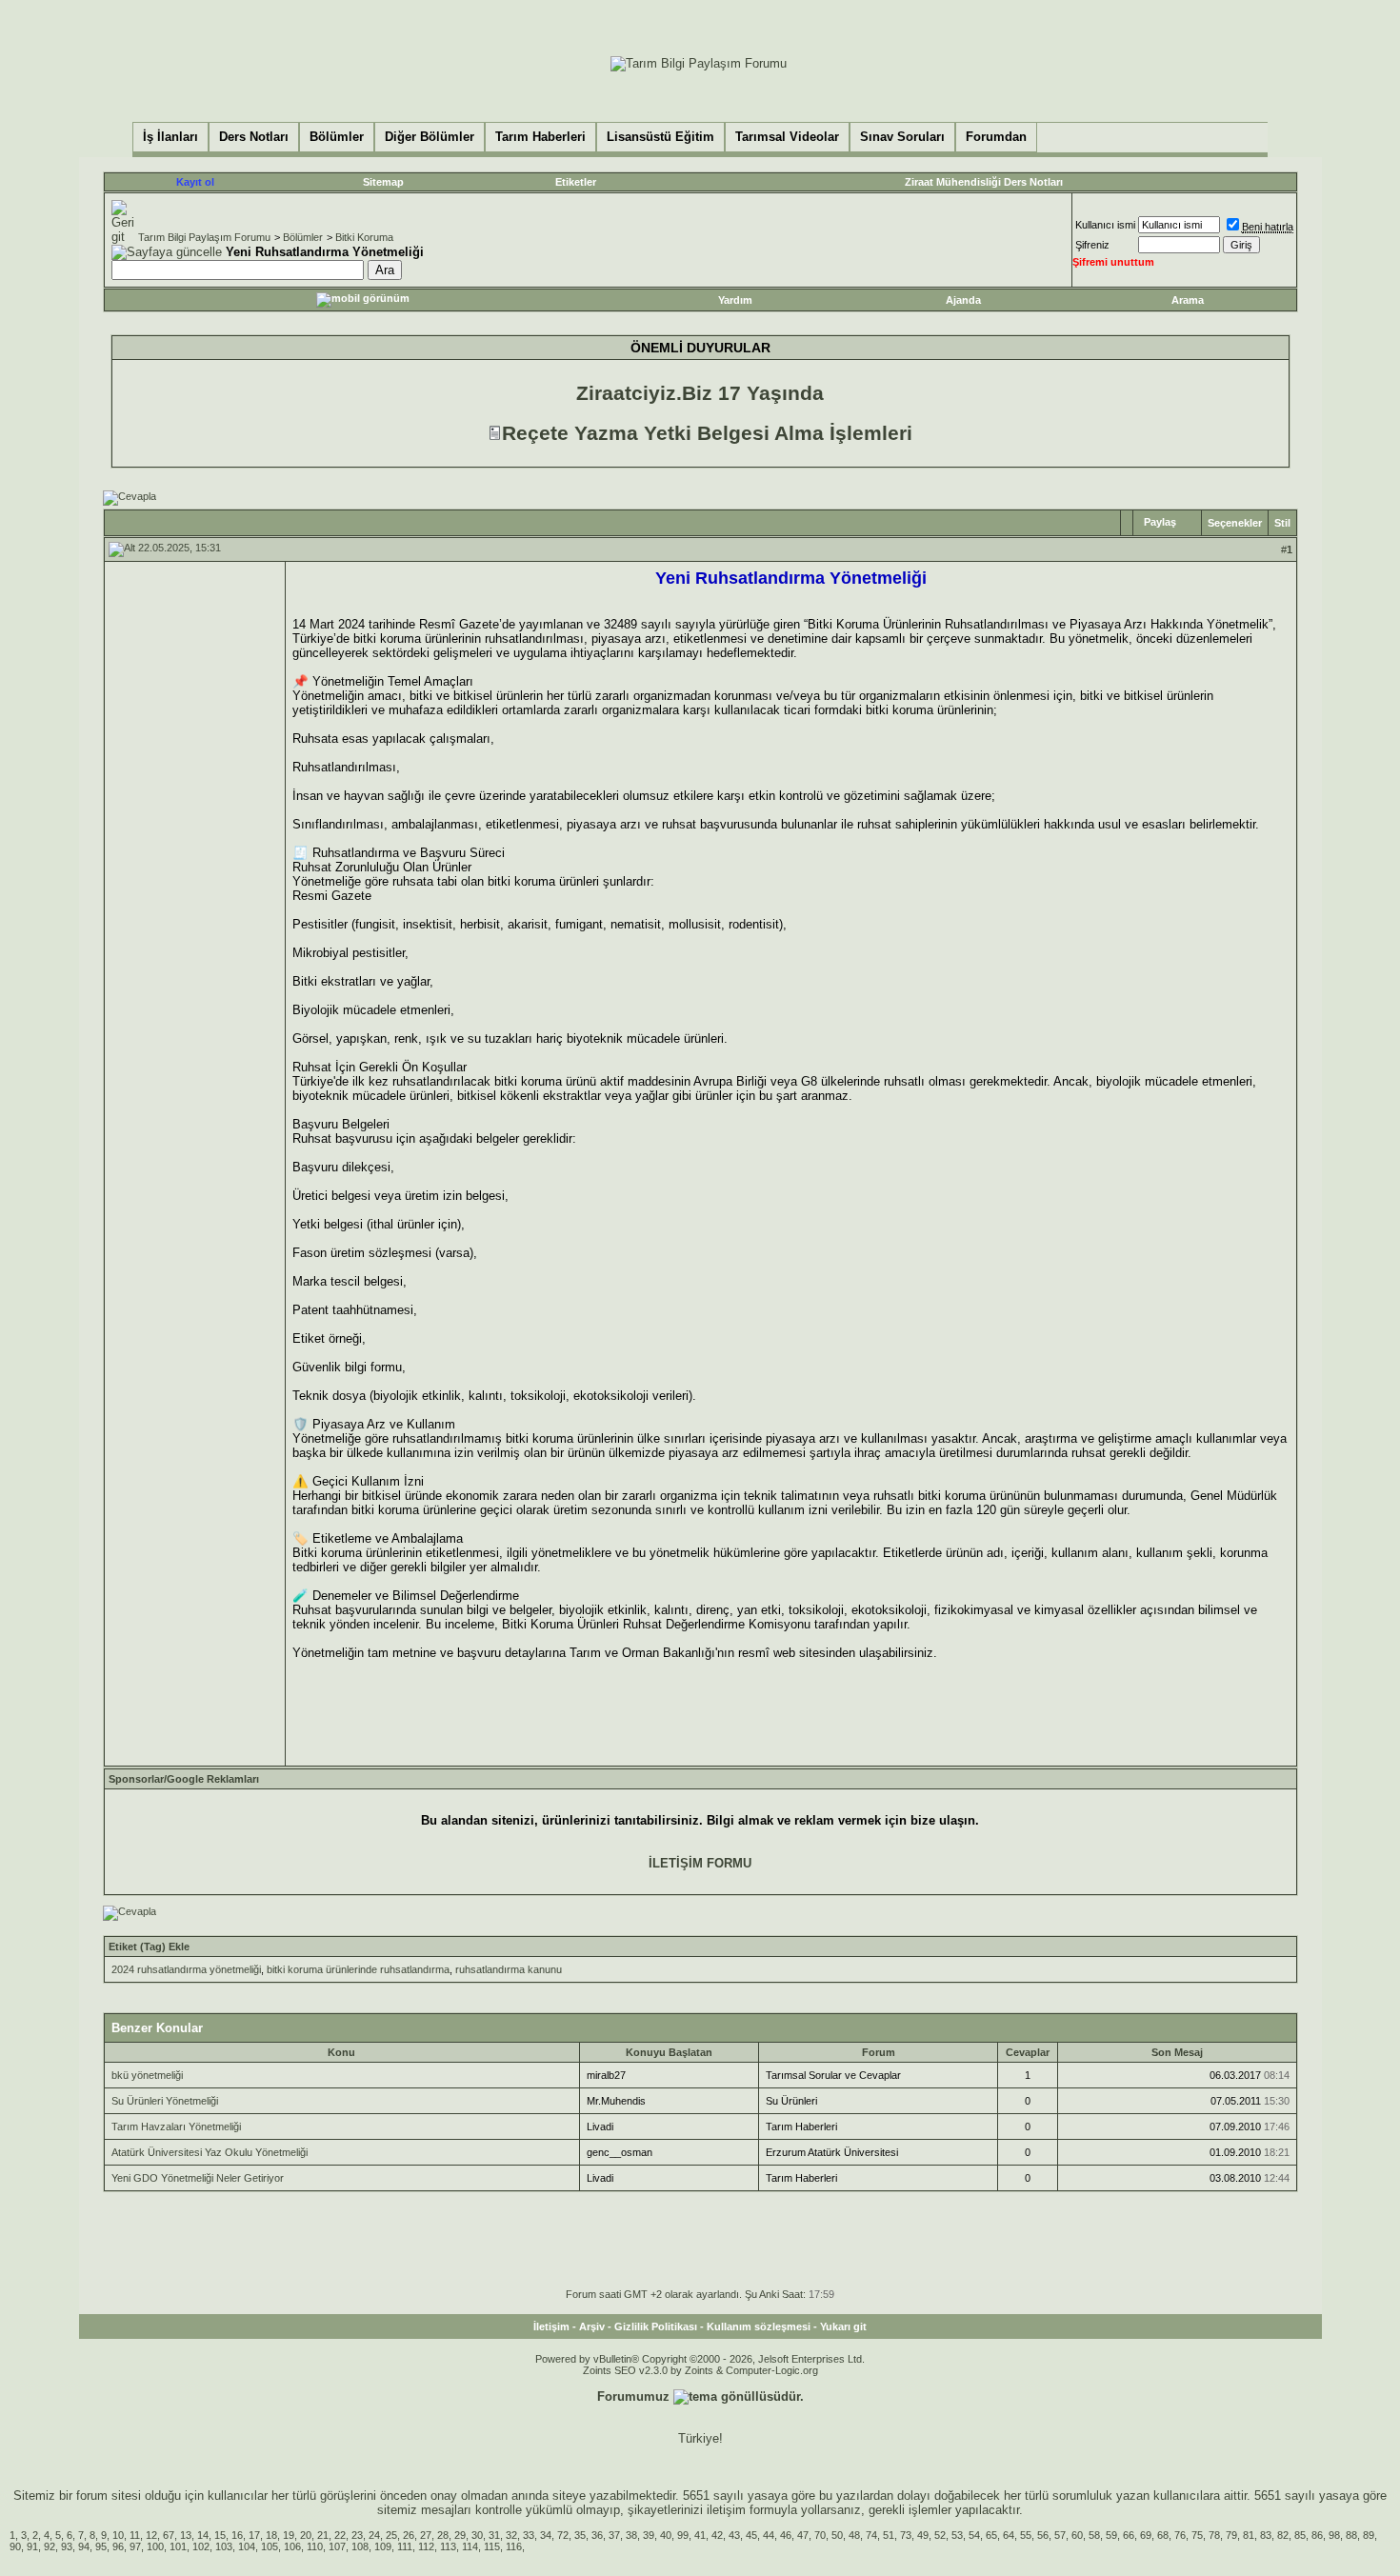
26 (409, 2535)
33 (529, 2535)
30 (477, 2535)
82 (1283, 2535)
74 (871, 2535)
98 (1334, 2535)
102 (201, 2546)
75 (1197, 2535)
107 (337, 2546)
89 (1369, 2535)
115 (492, 2546)
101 (178, 2546)
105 (270, 2546)
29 (460, 2535)
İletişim (551, 2326)
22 (340, 2535)
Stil (1282, 523)
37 (614, 2535)
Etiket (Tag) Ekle (149, 1947)
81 (1249, 2535)
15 (220, 2535)
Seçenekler (1235, 523)
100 (155, 2546)
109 (383, 2546)
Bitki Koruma (364, 237)
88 (1351, 2535)
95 (101, 2546)
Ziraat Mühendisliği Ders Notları (984, 182)
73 (906, 2535)
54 (974, 2535)
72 (563, 2535)
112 (426, 2546)
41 (700, 2535)
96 (118, 2546)
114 (470, 2546)
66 (1129, 2535)
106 (292, 2546)
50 (837, 2535)
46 (786, 2535)
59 (1111, 2535)
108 (360, 2546)
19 (289, 2535)
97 (135, 2546)
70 (820, 2535)
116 (514, 2546)
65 (991, 2535)
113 (448, 2546)
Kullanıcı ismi (1105, 225)
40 (666, 2535)
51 (889, 2535)
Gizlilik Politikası (656, 2326)
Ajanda (963, 300)
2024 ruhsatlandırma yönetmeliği (186, 1969)
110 (315, 2546)
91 (32, 2546)
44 (769, 2535)
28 (443, 2535)
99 (683, 2535)
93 (67, 2546)
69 (1146, 2535)
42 (717, 2535)
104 (247, 2546)
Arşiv (592, 2326)
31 (494, 2535)
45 (751, 2535)
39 (649, 2535)
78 (1214, 2535)
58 (1094, 2535)
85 (1300, 2535)
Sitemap (383, 182)
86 (1317, 2535)
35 (580, 2535)
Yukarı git (843, 2326)
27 (426, 2535)
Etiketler (576, 182)
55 (1026, 2535)
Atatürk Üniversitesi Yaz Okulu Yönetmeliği (210, 2152)
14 (203, 2535)
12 (151, 2535)
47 (803, 2535)
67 (169, 2535)
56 (1043, 2535)
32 (511, 2535)
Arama (1188, 300)
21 (323, 2535)
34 (546, 2535)
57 (1060, 2535)
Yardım (735, 300)
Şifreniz (1092, 245)
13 (186, 2535)
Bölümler (303, 237)
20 (306, 2535)
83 (1266, 2535)
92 (50, 2546)
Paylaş (1160, 522)
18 (271, 2535)
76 (1180, 2535)
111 (405, 2546)
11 (135, 2535)
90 (15, 2546)
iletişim (726, 2510)
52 (940, 2535)
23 (357, 2535)
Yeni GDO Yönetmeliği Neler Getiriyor (198, 2178)
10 (118, 2535)
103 (224, 2546)
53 (957, 2535)
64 (1009, 2535)
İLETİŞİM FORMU (700, 1863)
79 (1231, 2535)
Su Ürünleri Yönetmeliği (165, 2101)
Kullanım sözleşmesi (759, 2326)
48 (854, 2535)
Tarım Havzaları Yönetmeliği (176, 2127)
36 (597, 2535)
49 (923, 2535)
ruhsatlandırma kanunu (509, 1969)
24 (374, 2535)
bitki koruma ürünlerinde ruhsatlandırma (358, 1969)
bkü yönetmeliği (147, 2075)
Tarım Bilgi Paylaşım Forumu (204, 237)
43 (734, 2535)
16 (237, 2535)
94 (84, 2546)
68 (1163, 2535)
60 (1077, 2535)
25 (391, 2535)
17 (254, 2535)
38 (631, 2535)
